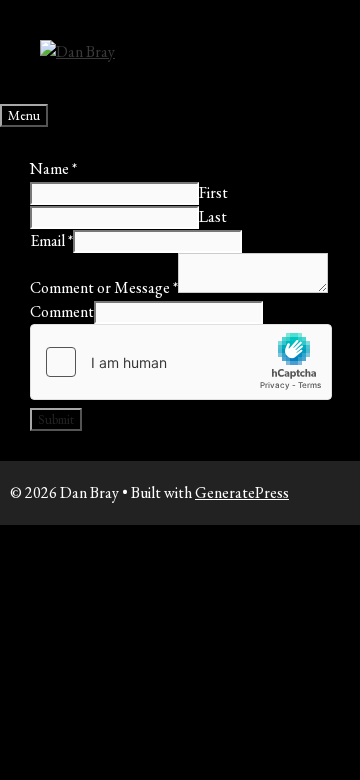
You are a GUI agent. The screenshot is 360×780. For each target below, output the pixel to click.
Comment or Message (104, 287)
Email (51, 240)
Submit (56, 419)
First (213, 192)
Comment (62, 311)
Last (213, 216)
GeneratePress (242, 492)
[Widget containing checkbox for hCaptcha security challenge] (181, 362)
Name (53, 168)
